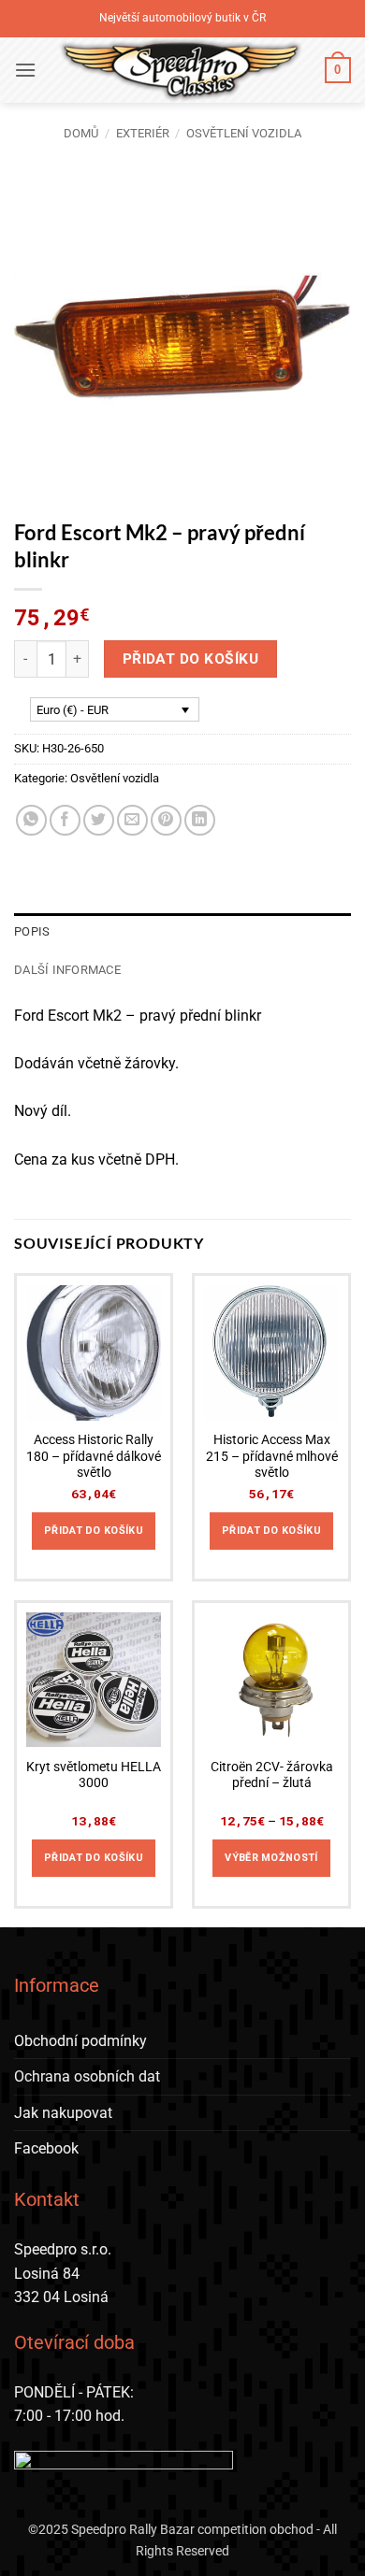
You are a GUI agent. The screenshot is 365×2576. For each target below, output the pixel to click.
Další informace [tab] (67, 970)
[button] (25, 70)
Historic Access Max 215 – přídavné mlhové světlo (272, 1456)
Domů (81, 133)
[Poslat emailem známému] (132, 820)
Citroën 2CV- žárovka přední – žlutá (272, 1775)
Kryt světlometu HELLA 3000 (94, 1775)
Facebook (46, 2148)
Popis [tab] (32, 931)
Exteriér (143, 133)
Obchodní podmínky (80, 2041)
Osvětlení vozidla (244, 133)
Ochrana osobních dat (87, 2076)
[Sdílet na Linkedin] (200, 820)
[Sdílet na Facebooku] (65, 820)
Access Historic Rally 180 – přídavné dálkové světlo (94, 1456)
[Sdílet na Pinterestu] (166, 820)
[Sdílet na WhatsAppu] (31, 820)
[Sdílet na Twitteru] (99, 820)
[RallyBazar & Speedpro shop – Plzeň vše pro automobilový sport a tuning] (181, 70)
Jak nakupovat (63, 2113)
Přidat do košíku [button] (94, 1531)
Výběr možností (271, 1858)
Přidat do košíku (190, 659)
